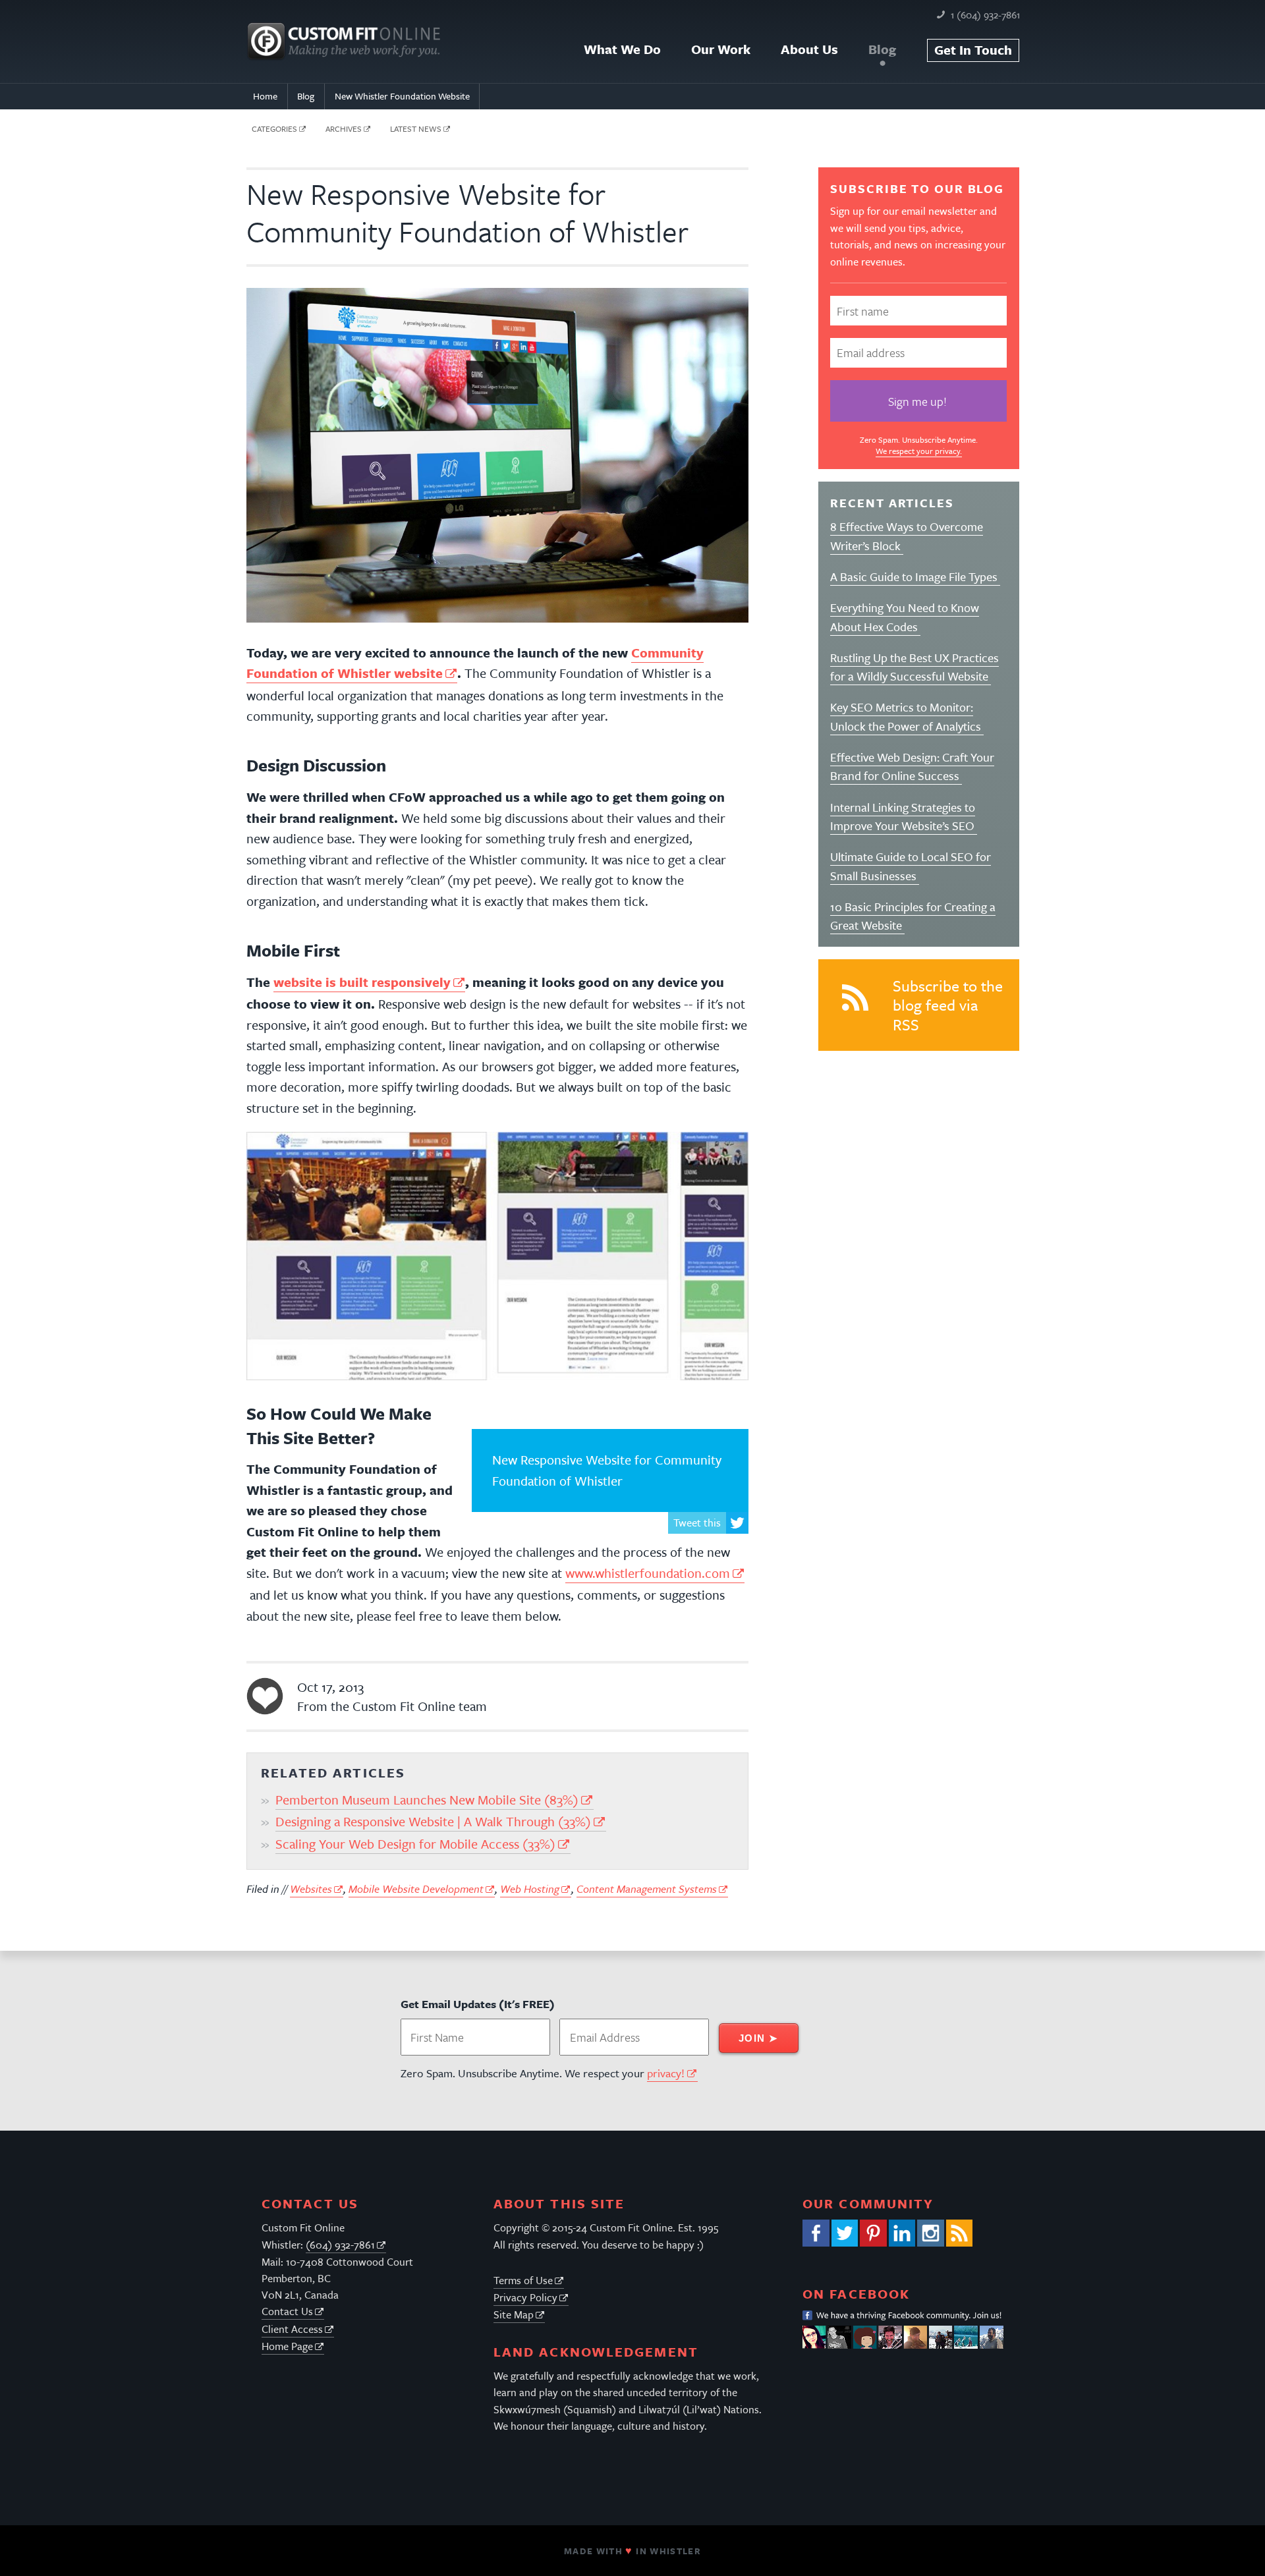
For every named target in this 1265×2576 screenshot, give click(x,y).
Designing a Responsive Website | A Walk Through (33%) (433, 1821)
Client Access (292, 2329)
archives (344, 128)
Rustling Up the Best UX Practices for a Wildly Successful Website (914, 667)
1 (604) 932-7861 (985, 14)
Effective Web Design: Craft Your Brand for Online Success (912, 766)
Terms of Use (523, 2280)
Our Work (721, 49)
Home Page (287, 2346)
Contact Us (287, 2311)
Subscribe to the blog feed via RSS (948, 1005)
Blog (882, 49)
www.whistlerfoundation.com (648, 1573)
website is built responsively (362, 982)
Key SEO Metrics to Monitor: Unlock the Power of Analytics (907, 716)
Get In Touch (973, 50)
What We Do (622, 49)
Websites (311, 1889)
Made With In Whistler (632, 2551)
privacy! (666, 2073)
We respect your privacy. (919, 451)
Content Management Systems (647, 1889)
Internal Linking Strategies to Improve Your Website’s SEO (904, 816)
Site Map (514, 2314)
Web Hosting (530, 1889)
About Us (809, 49)
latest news (416, 128)
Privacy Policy (525, 2297)
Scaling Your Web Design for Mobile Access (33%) (415, 1844)
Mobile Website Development (416, 1889)
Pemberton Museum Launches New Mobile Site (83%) (427, 1800)
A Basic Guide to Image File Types (915, 576)
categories (274, 128)
